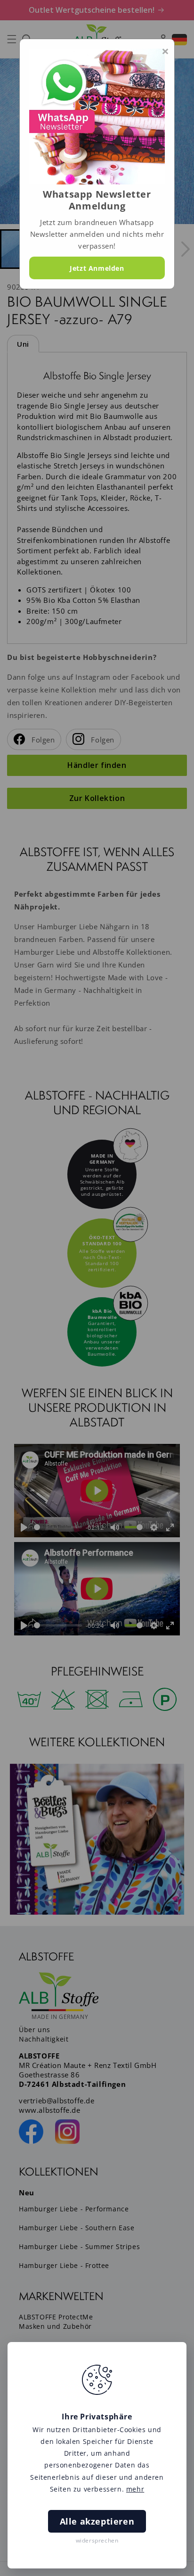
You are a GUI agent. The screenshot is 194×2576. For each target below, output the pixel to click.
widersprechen (97, 2540)
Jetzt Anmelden (97, 268)
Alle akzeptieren (97, 2521)
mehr (135, 2489)
